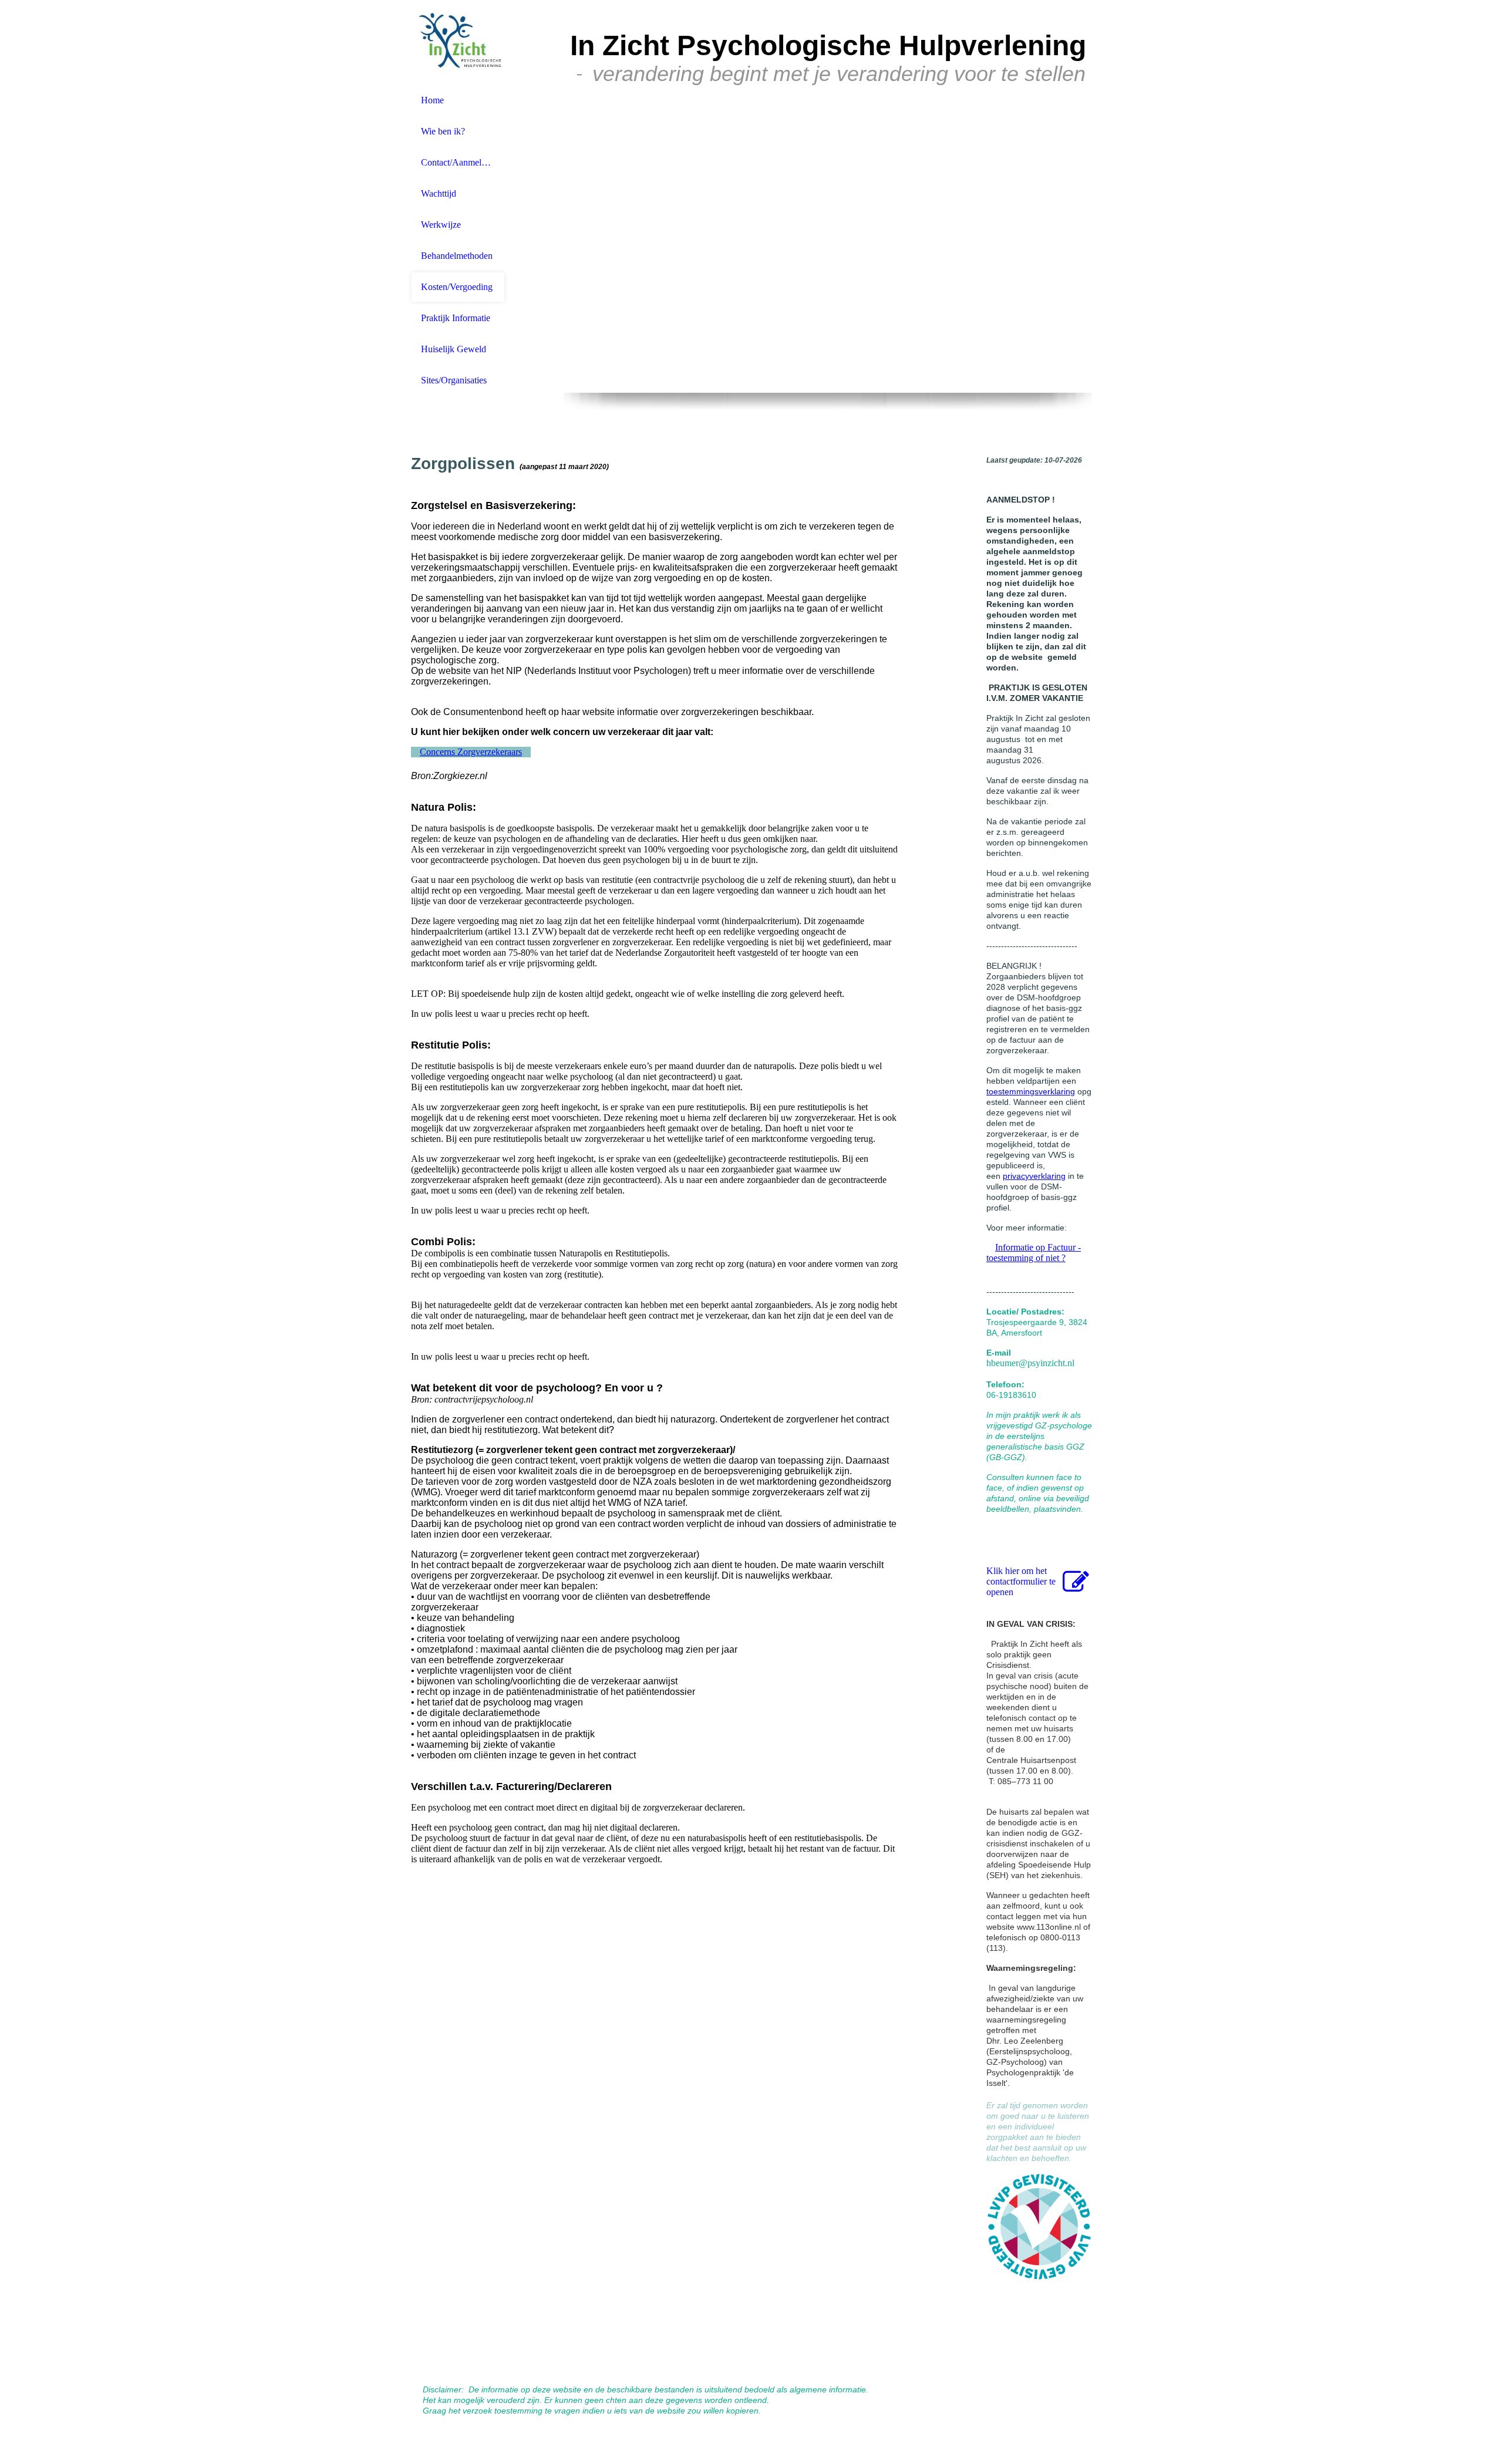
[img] (458, 43)
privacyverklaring (1034, 1176)
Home (432, 100)
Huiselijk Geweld (454, 349)
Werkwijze (441, 225)
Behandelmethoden (457, 256)
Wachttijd (439, 193)
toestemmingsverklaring (1031, 1091)
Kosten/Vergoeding (457, 287)
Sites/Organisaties (454, 380)
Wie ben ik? (443, 131)
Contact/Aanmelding (458, 162)
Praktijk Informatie (456, 318)
